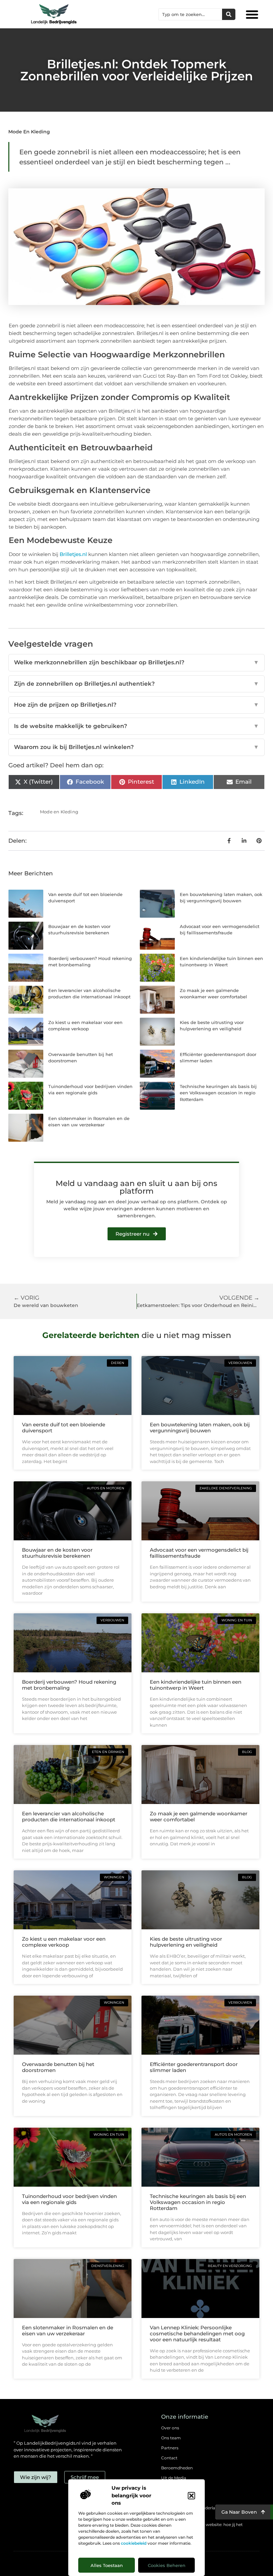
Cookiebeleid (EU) (179, 2498)
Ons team (171, 2438)
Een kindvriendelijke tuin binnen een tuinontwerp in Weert (196, 1685)
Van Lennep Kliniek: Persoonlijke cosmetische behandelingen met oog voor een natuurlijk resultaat (197, 2333)
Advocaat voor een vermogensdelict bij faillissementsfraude (199, 1553)
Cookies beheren (167, 2565)
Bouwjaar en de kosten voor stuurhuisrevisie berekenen (57, 1553)
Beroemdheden (177, 2468)
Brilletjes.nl (73, 554)
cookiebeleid (134, 2543)
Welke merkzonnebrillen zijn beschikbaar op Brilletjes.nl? (136, 662)
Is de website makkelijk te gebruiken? (136, 726)
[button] (191, 2496)
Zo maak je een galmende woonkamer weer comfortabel (199, 1816)
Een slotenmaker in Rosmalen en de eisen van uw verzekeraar (68, 2330)
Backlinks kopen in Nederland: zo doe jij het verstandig (204, 2511)
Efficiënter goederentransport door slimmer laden (194, 2067)
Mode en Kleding (29, 132)
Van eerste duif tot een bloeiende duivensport (64, 1427)
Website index (175, 2488)
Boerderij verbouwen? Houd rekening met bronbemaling (69, 1685)
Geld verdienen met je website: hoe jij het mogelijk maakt (202, 2528)
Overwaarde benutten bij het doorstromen (58, 2067)
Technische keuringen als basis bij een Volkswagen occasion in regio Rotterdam (218, 1093)
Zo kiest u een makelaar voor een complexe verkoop (64, 1942)
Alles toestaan (107, 2565)
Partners (170, 2448)
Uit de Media (174, 2478)
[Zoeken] (229, 14)
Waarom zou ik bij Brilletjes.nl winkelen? (136, 747)
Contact (169, 2458)
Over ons (170, 2428)
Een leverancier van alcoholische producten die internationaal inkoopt (69, 1816)
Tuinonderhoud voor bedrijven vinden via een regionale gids (69, 2199)
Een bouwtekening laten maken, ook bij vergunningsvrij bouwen (200, 1427)
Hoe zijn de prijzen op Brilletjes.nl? (136, 705)
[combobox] (190, 14)
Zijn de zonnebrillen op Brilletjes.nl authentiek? (136, 684)
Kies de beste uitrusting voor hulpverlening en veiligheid (186, 1942)
